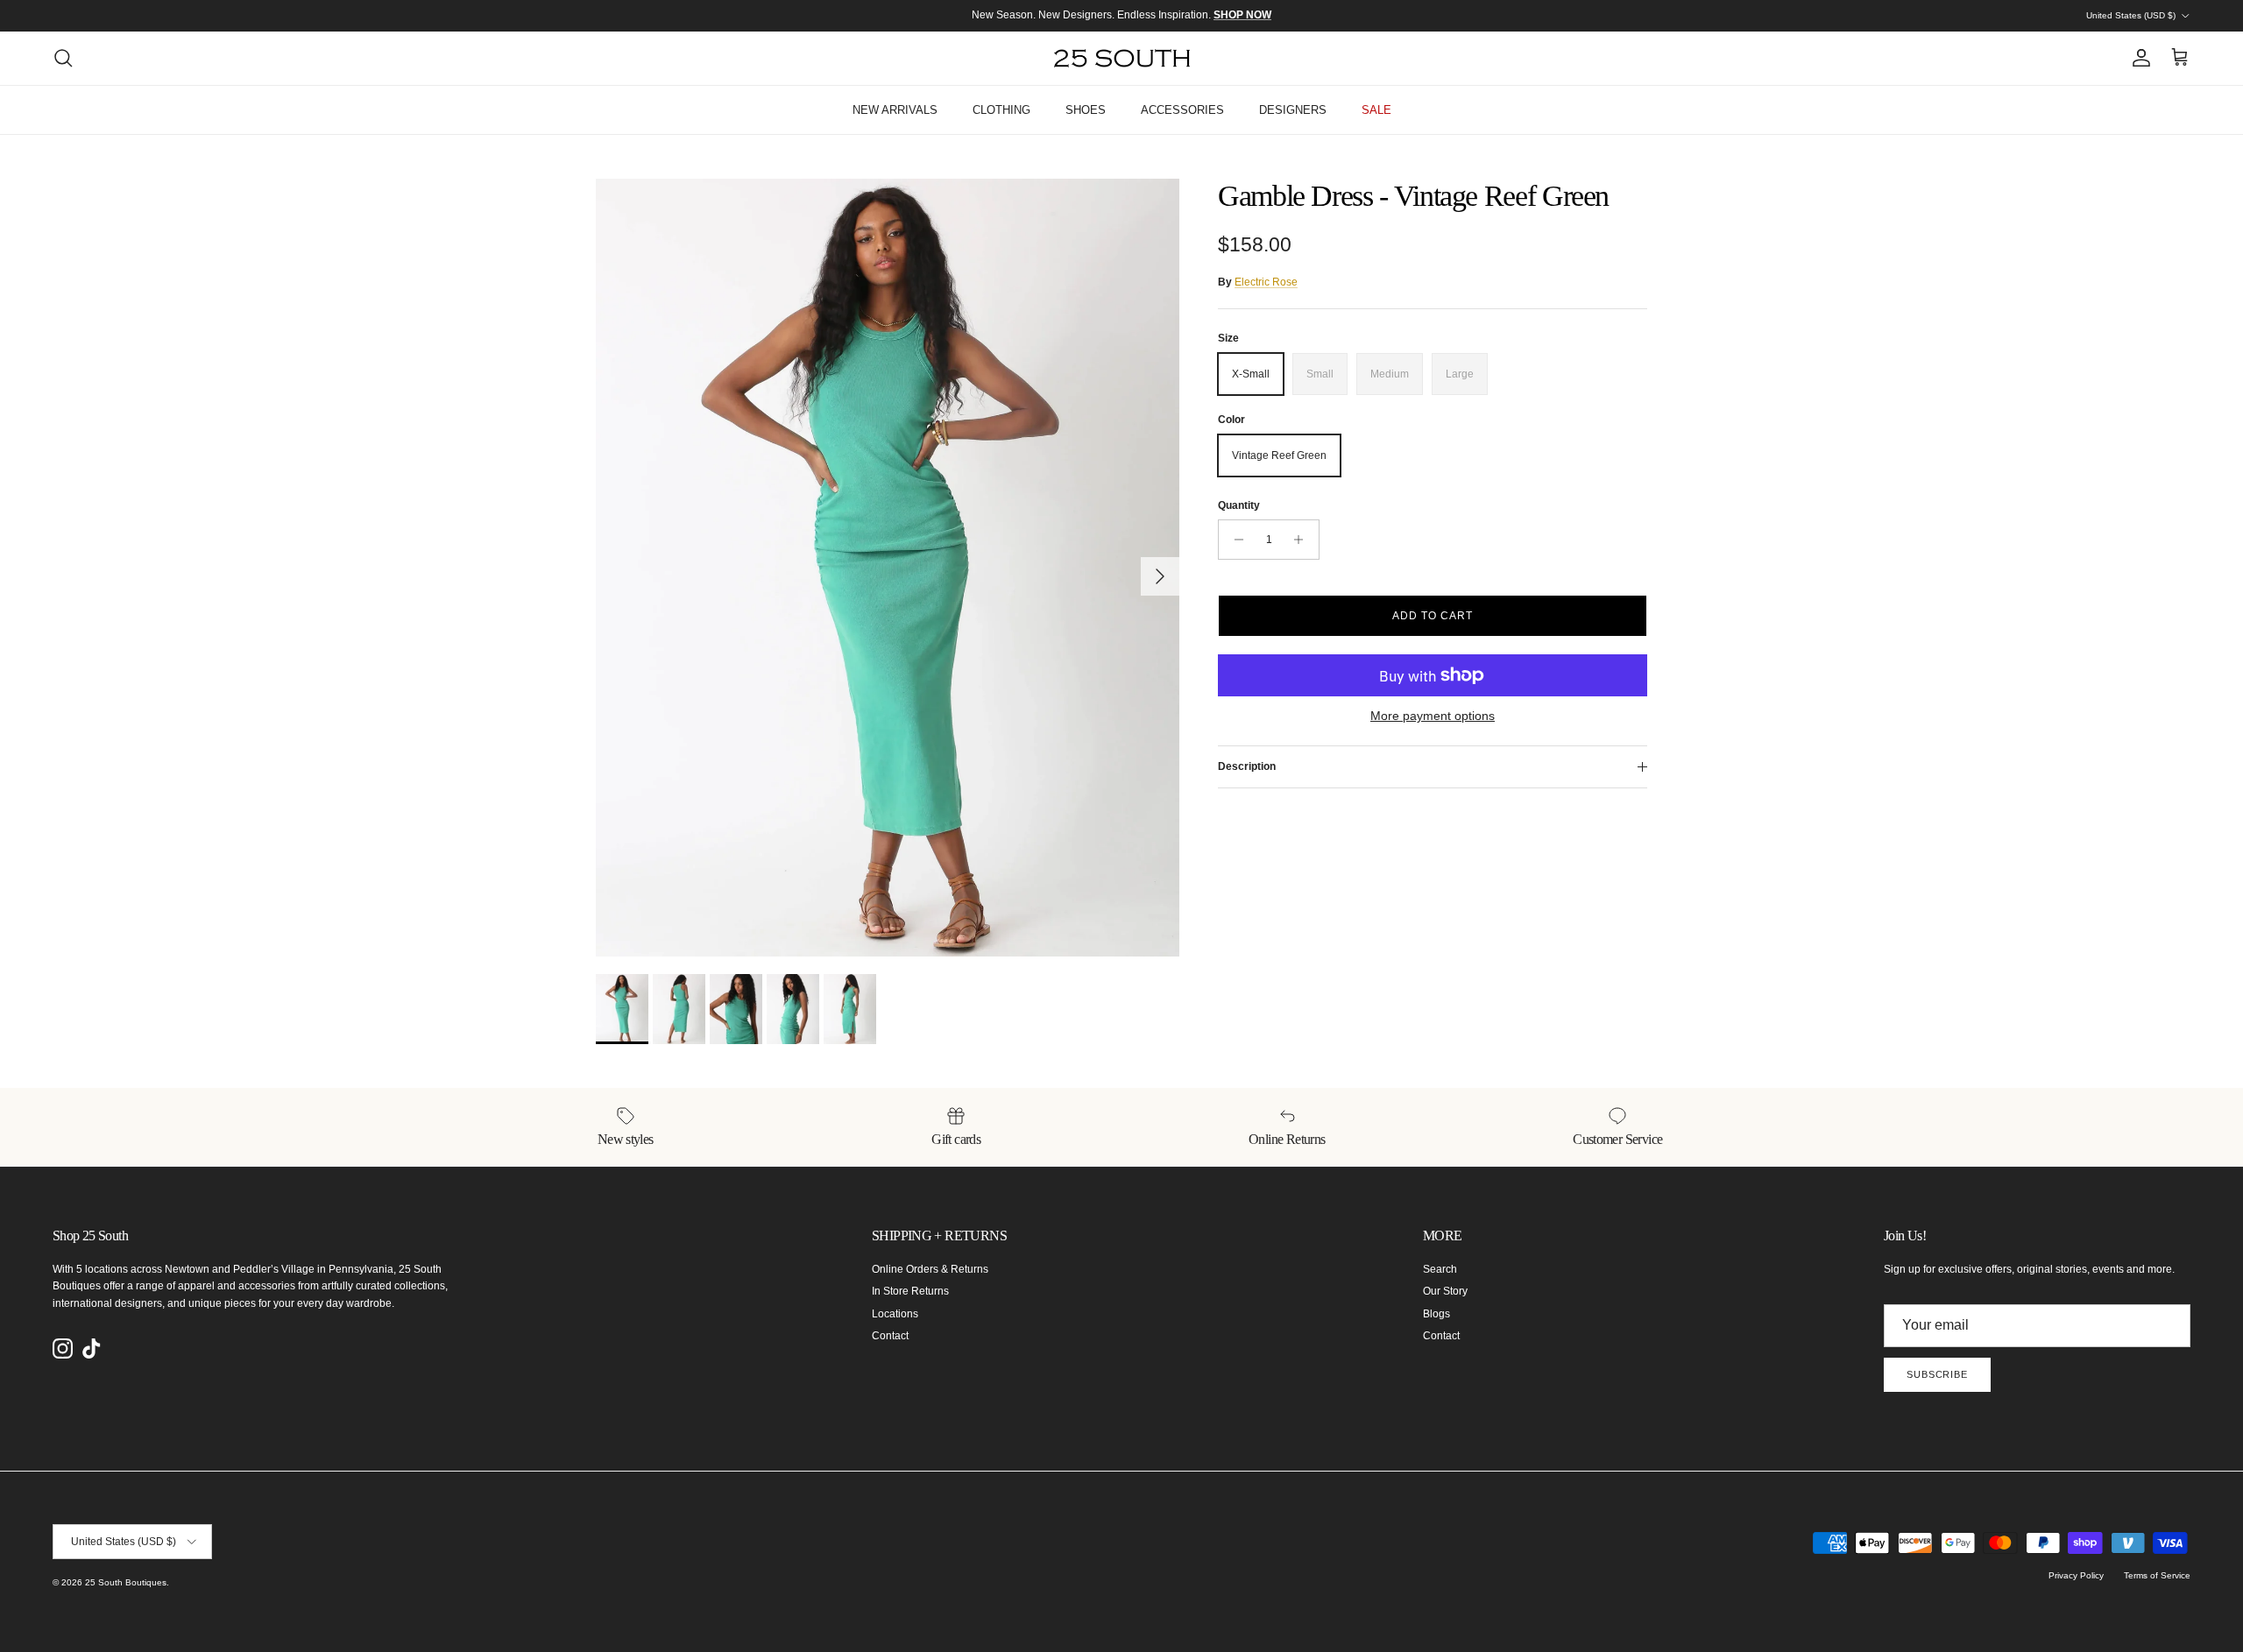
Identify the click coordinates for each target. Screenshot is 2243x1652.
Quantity (1239, 505)
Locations (895, 1314)
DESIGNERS (1293, 110)
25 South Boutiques (126, 1582)
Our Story (1445, 1291)
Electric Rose (1266, 282)
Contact (890, 1336)
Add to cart (1433, 616)
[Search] (63, 58)
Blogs (1436, 1314)
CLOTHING (1001, 110)
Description (1247, 766)
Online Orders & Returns (930, 1269)
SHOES (1086, 110)
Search (1440, 1269)
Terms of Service (2157, 1575)
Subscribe (1937, 1374)
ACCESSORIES (1182, 110)
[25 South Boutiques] (1122, 58)
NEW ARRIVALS (895, 110)
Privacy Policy (2076, 1575)
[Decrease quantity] (1234, 540)
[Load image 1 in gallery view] (888, 568)
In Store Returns (910, 1291)
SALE (1376, 110)
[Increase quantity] (1303, 540)
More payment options (1433, 716)
